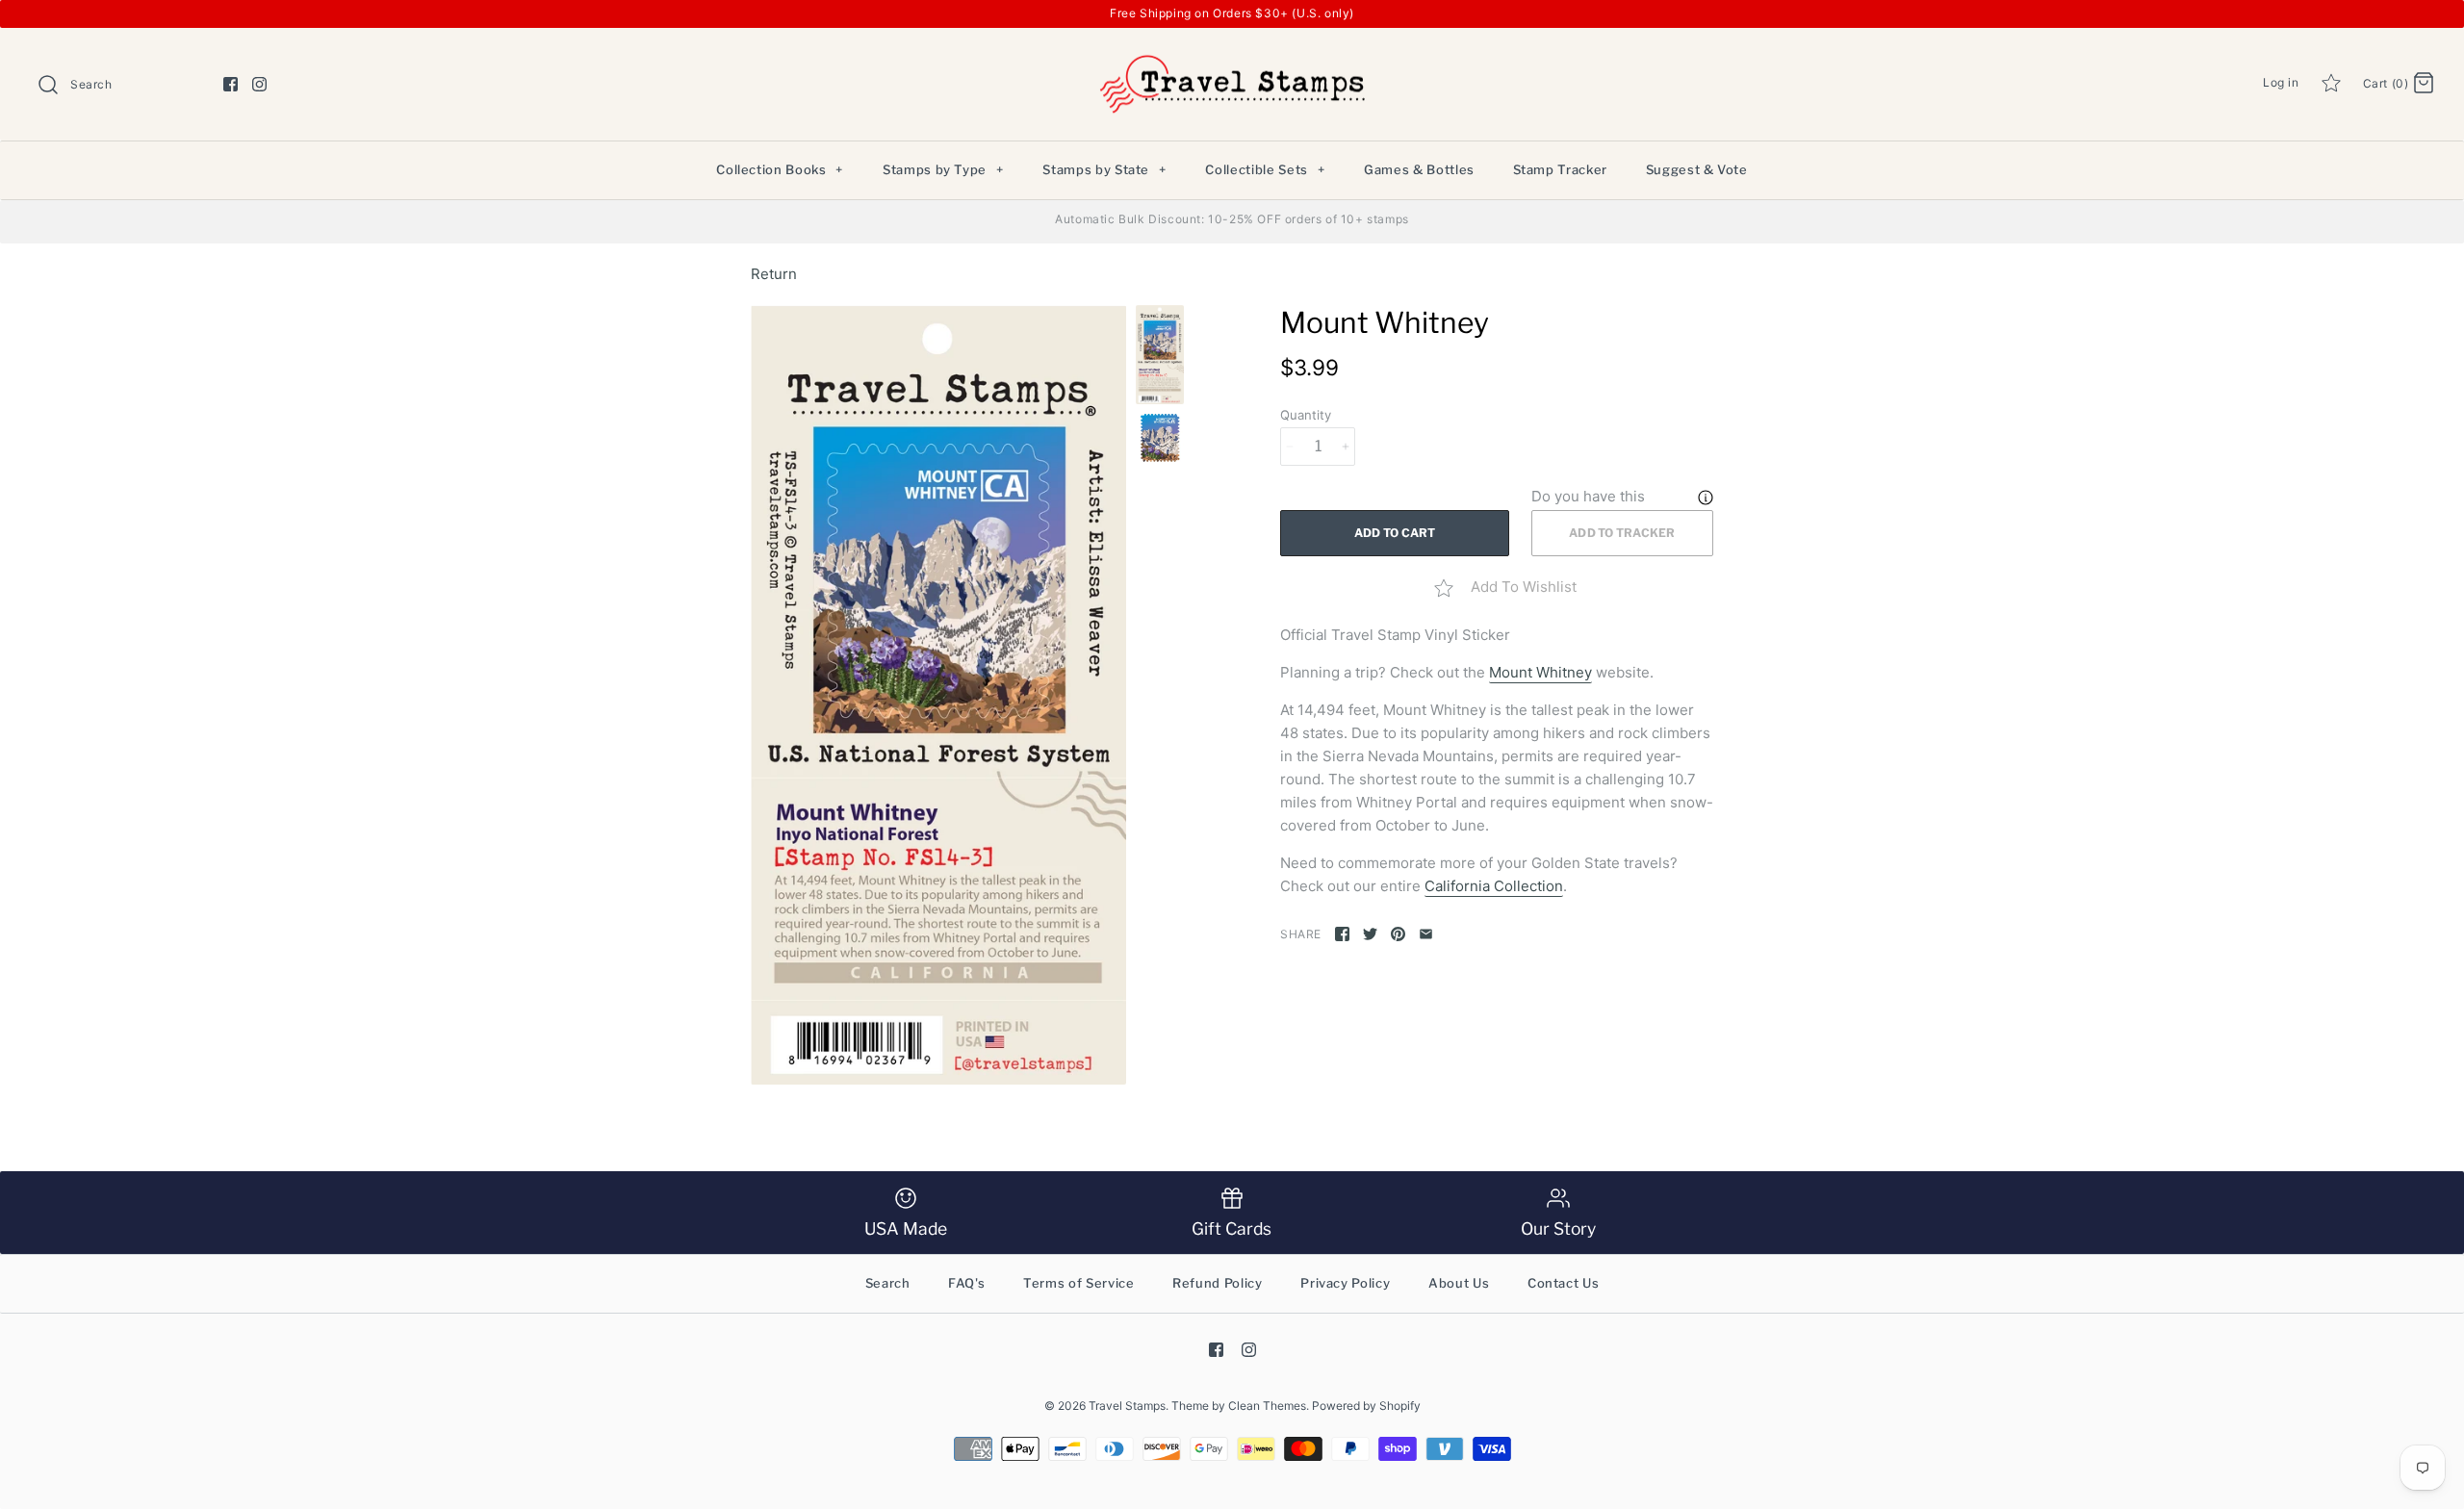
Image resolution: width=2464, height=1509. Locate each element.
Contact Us (1564, 1283)
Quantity (1306, 415)
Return (774, 274)
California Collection (1494, 886)
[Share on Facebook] (1342, 934)
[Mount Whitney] (938, 695)
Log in (2281, 82)
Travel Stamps (1127, 1406)
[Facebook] (231, 84)
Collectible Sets (1265, 169)
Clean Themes (1267, 1406)
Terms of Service (1078, 1283)
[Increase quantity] (1346, 447)
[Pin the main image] (1398, 934)
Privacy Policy (1345, 1283)
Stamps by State (1104, 169)
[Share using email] (1426, 934)
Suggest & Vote (1697, 169)
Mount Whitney (1540, 672)
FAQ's (966, 1283)
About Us (1459, 1283)
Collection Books (780, 169)
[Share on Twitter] (1370, 934)
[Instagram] (259, 84)
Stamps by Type (943, 169)
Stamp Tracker (1560, 169)
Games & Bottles (1419, 169)
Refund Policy (1217, 1283)
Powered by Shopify (1366, 1406)
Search (888, 1283)
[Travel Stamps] (1232, 58)
